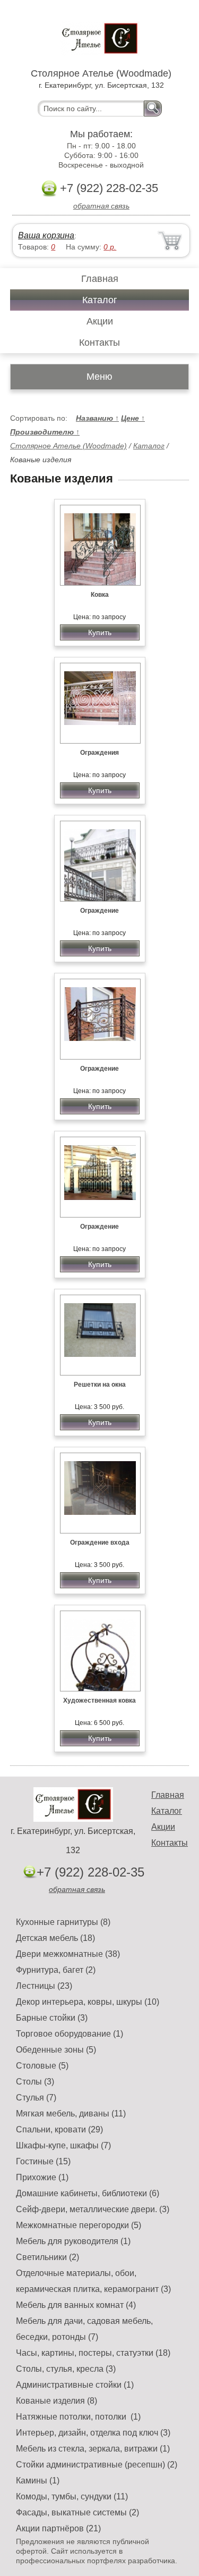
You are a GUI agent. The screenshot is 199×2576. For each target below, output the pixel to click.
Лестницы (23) (44, 1986)
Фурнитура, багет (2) (56, 1970)
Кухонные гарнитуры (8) (63, 1922)
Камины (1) (38, 2481)
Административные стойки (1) (75, 2385)
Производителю (45, 432)
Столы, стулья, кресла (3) (66, 2369)
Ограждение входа (100, 1543)
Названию (97, 418)
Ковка (100, 595)
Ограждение (99, 911)
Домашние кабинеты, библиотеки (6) (88, 2193)
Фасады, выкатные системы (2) (77, 2512)
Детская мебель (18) (55, 1938)
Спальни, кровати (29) (59, 2129)
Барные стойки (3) (52, 2018)
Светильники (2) (47, 2257)
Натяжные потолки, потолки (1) (78, 2417)
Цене (133, 418)
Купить (100, 632)
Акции (100, 321)
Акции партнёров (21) (58, 2528)
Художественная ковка (99, 1700)
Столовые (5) (42, 2066)
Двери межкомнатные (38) (68, 1954)
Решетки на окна (100, 1385)
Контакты (99, 343)
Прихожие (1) (42, 2177)
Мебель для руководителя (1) (73, 2241)
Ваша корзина (46, 235)
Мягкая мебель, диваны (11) (71, 2114)
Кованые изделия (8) (57, 2401)
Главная (100, 279)
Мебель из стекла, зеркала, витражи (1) (93, 2449)
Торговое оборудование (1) (70, 2034)
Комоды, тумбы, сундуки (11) (72, 2496)
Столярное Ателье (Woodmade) (68, 446)
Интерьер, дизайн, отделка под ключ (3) (93, 2433)
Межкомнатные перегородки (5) (79, 2225)
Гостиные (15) (43, 2161)
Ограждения (99, 753)
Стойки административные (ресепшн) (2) (97, 2465)
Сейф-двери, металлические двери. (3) (93, 2209)
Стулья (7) (36, 2098)
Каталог (100, 300)
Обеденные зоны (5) (56, 2050)
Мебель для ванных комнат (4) (76, 2305)
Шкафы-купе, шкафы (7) (63, 2145)
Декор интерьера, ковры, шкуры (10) (88, 2002)
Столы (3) (35, 2082)
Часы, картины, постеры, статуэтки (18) (93, 2353)
